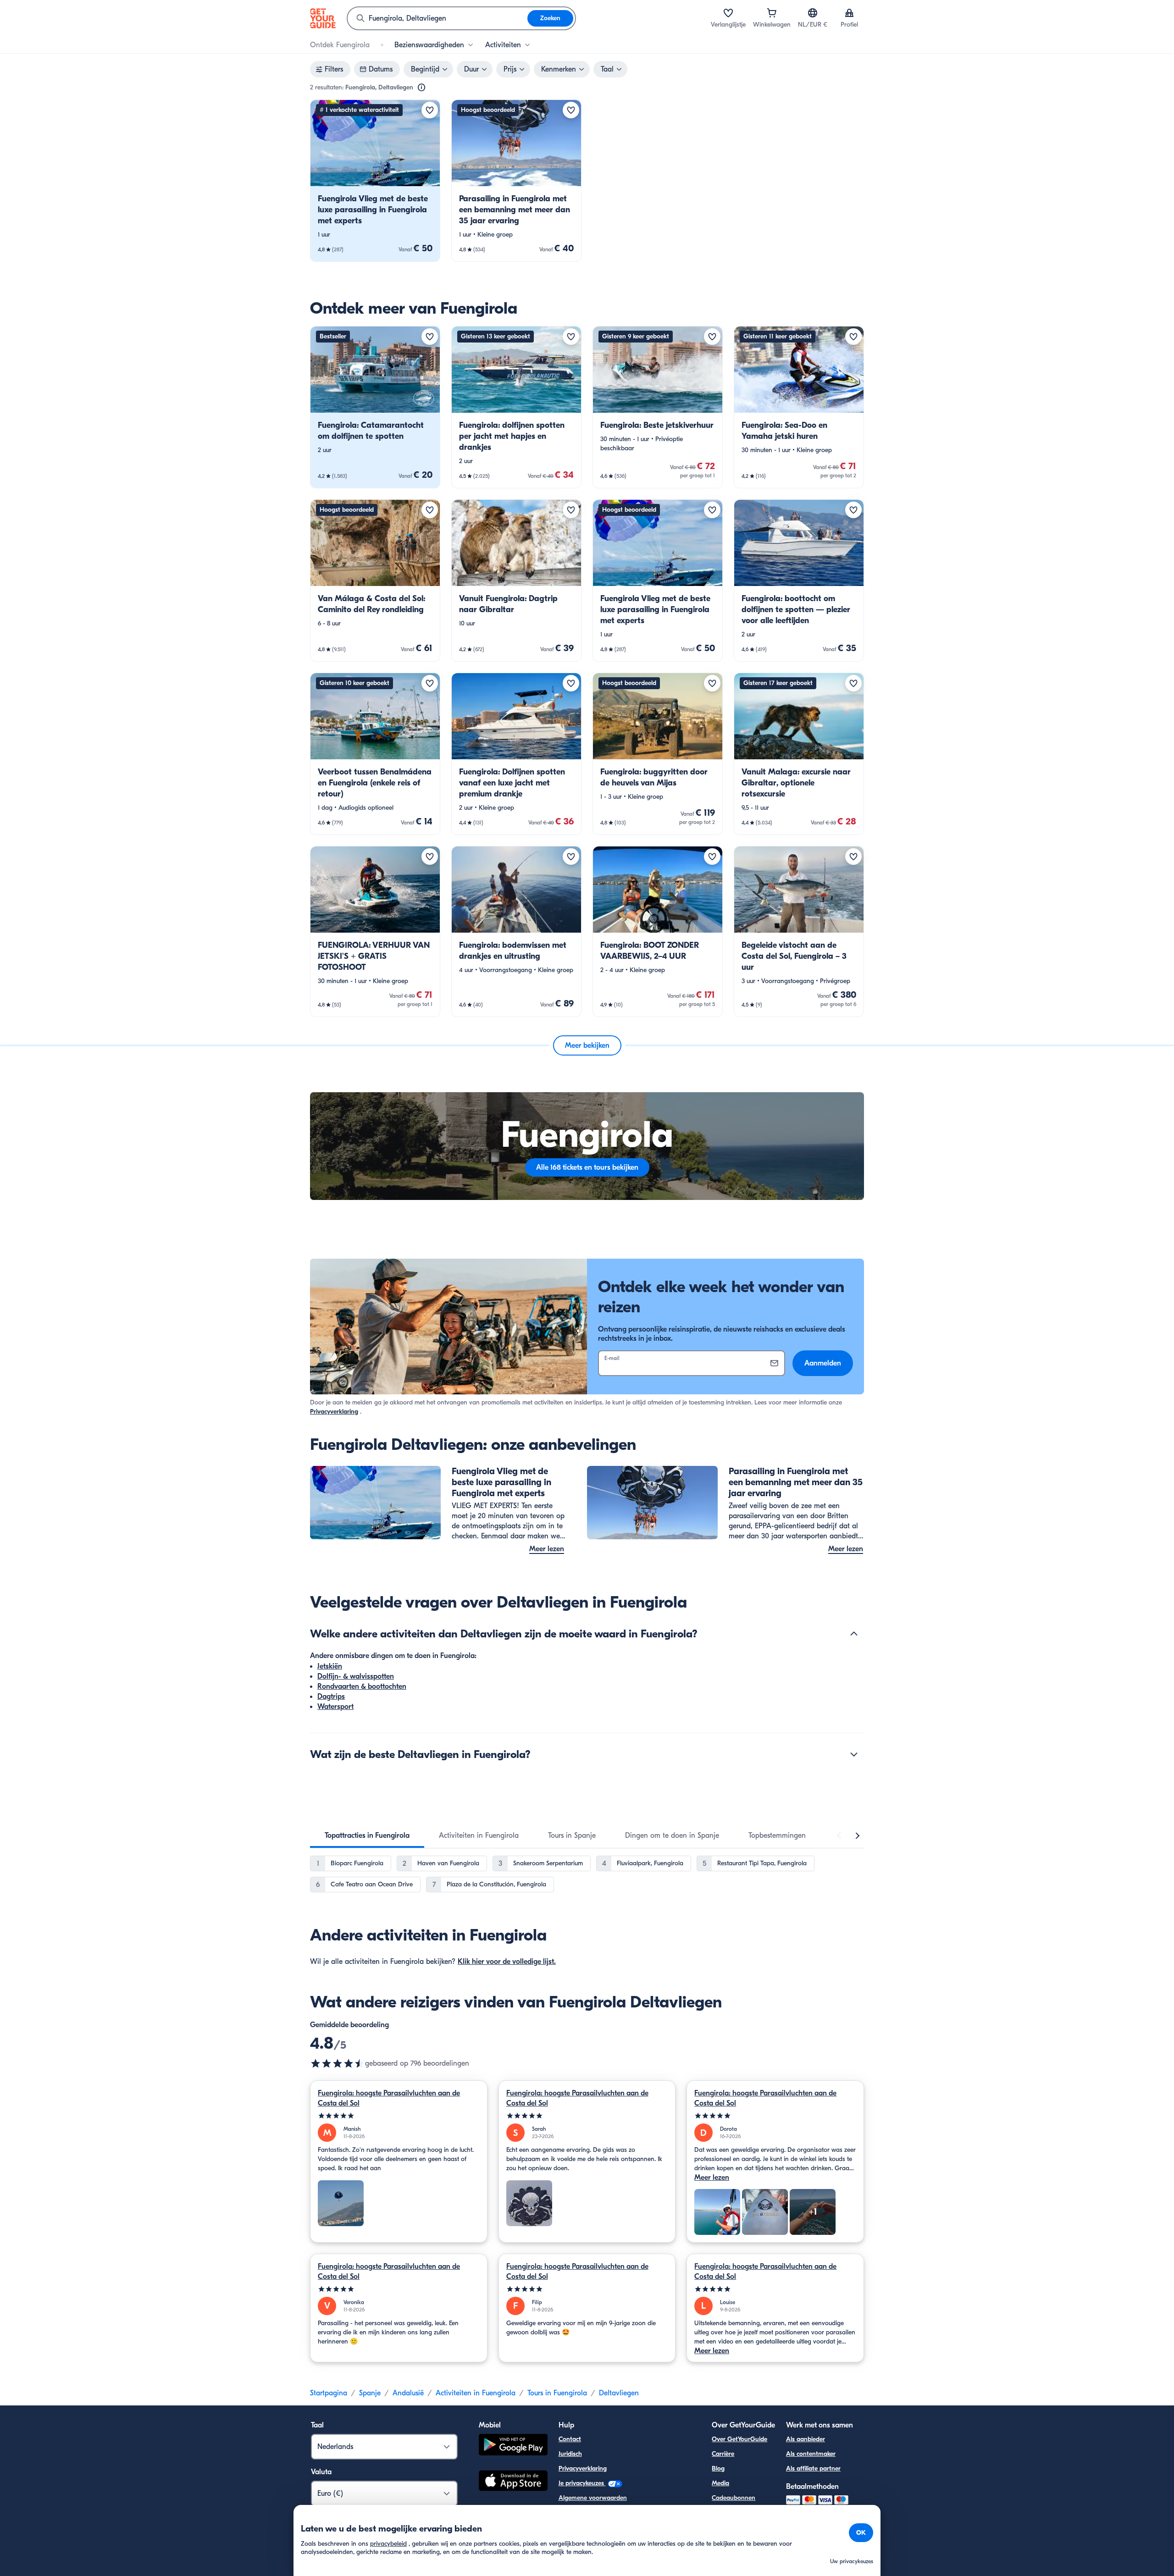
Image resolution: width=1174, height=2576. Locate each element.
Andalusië (408, 2393)
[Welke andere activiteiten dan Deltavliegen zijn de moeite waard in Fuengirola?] (854, 1634)
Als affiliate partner (813, 2468)
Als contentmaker (811, 2454)
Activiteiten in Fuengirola (476, 2393)
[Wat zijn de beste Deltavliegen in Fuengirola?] (854, 1754)
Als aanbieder (806, 2439)
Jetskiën (330, 1666)
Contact (570, 2439)
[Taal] (813, 13)
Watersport (335, 1707)
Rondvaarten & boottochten (362, 1686)
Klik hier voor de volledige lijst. (507, 1962)
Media (720, 2483)
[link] (375, 181)
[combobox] (437, 18)
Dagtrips (331, 1697)
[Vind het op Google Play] (513, 2446)
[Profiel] (849, 13)
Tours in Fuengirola (557, 2393)
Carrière (723, 2454)
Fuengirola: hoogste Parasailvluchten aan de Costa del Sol (389, 2098)
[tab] (367, 1835)
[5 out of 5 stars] (399, 2116)
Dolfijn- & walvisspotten (356, 1676)
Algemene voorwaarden (593, 2498)
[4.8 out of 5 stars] (338, 2063)
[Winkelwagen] (772, 13)
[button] (375, 181)
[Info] (421, 88)
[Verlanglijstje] (728, 13)
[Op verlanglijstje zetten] (430, 110)
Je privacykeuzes (582, 2483)
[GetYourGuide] (323, 18)
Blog (718, 2468)
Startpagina (329, 2393)
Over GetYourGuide (739, 2439)
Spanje (370, 2393)
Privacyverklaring (334, 1412)
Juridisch (570, 2454)
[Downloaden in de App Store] (513, 2482)
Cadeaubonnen (734, 2498)
